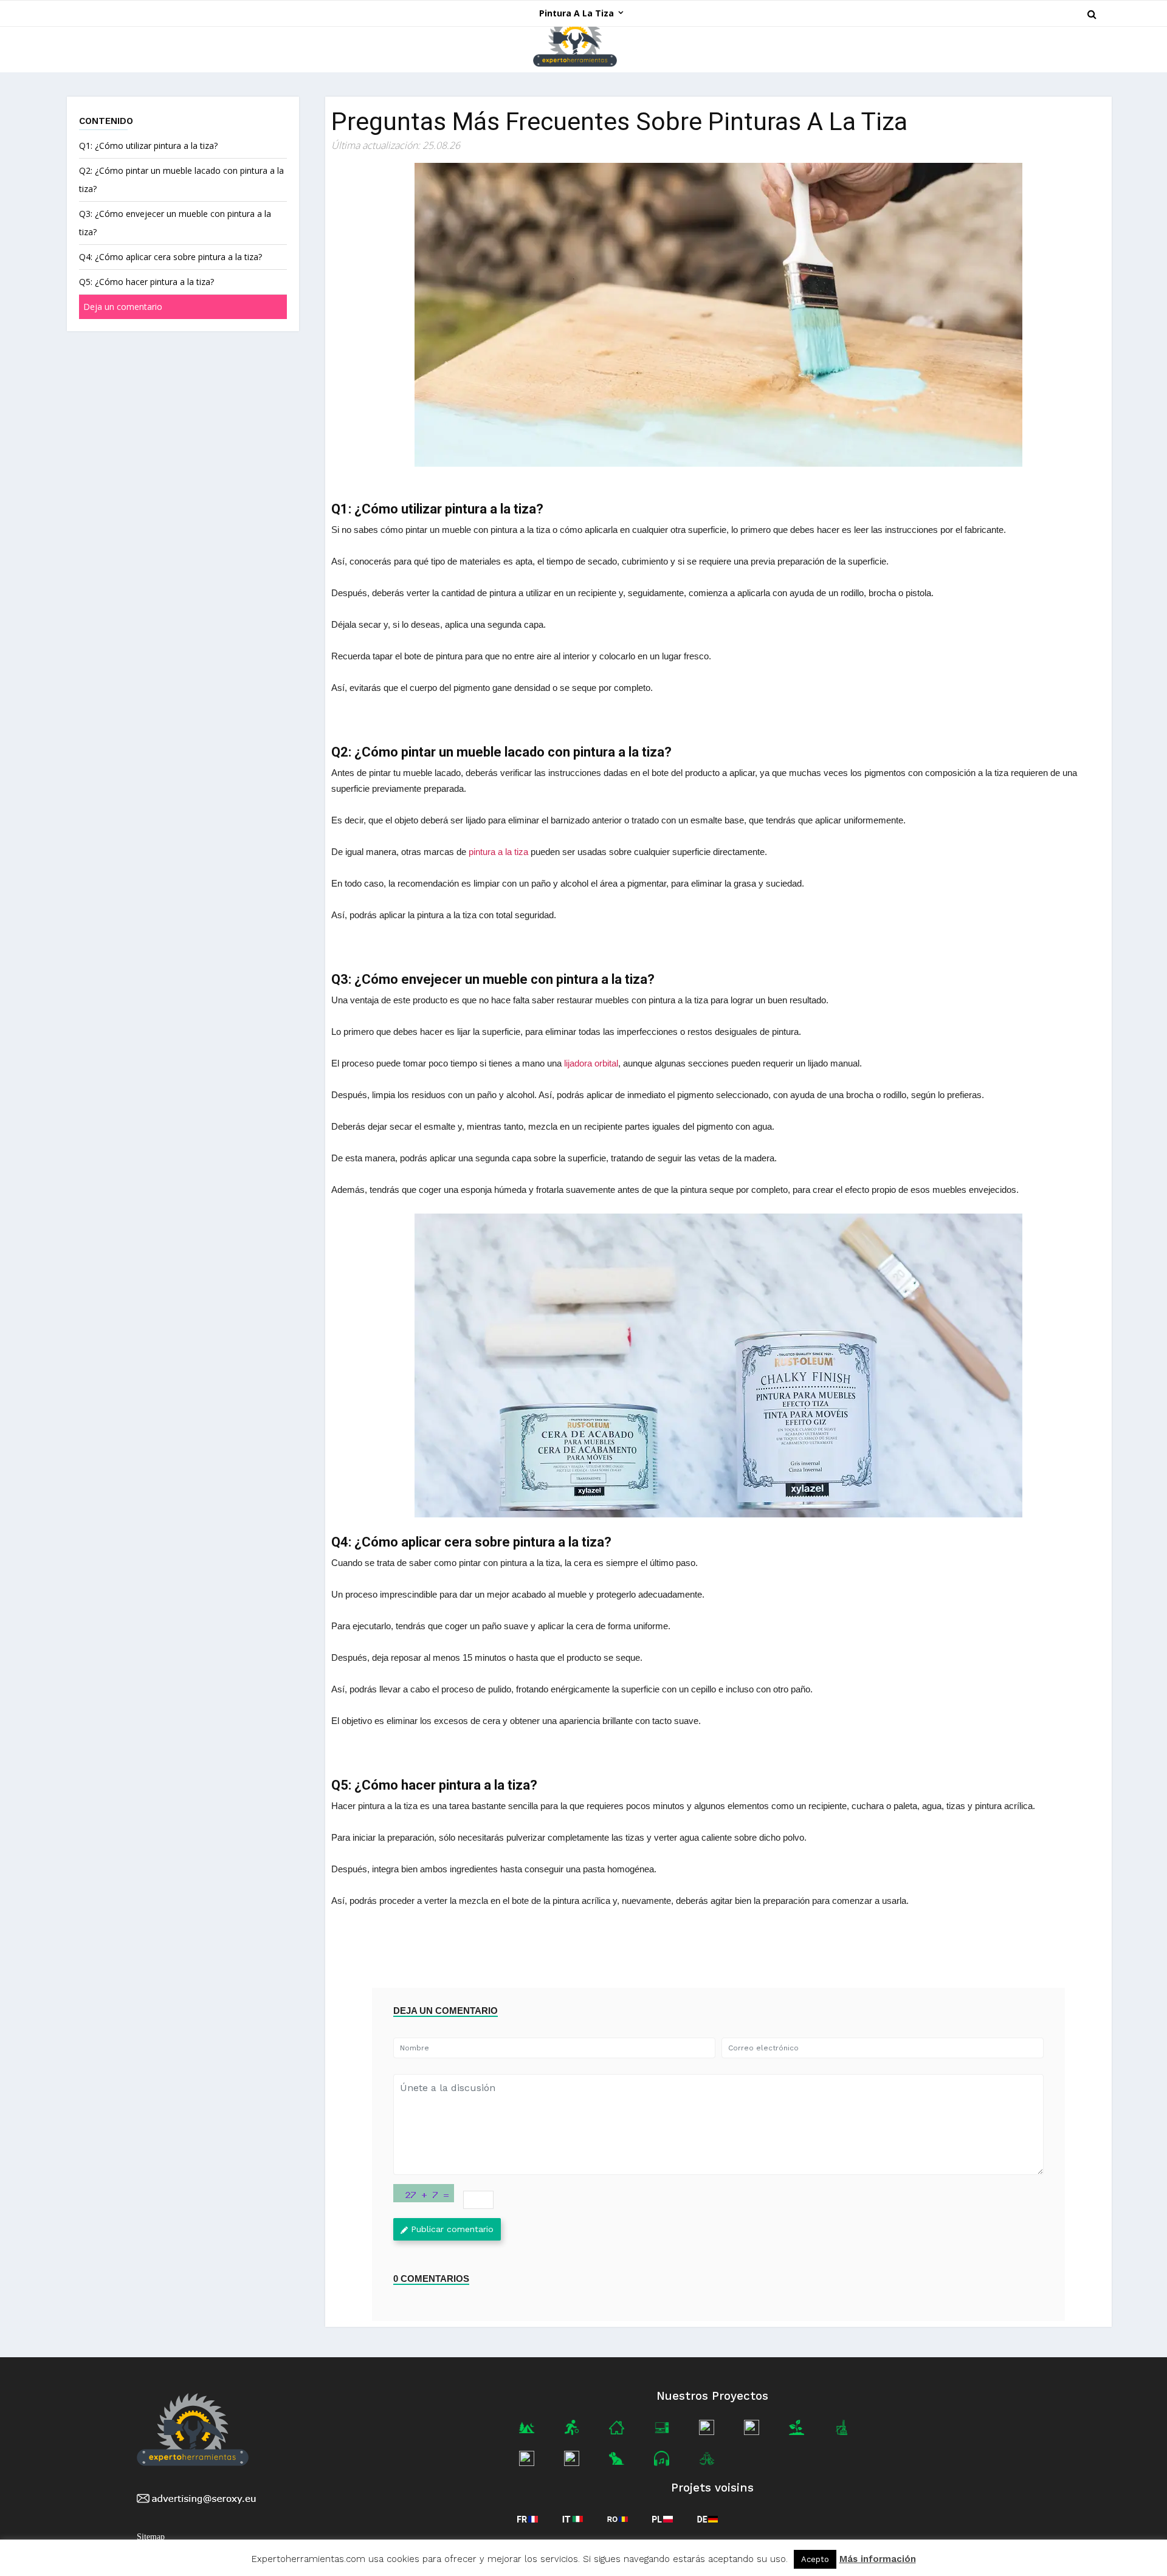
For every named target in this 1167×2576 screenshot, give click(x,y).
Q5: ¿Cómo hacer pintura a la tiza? (146, 282)
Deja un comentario (123, 307)
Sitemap (151, 2537)
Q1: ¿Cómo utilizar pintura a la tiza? (148, 146)
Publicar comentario (452, 2229)
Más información (878, 2559)
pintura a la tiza (498, 852)
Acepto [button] (815, 2559)
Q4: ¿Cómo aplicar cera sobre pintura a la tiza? (170, 257)
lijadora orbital (591, 1063)
